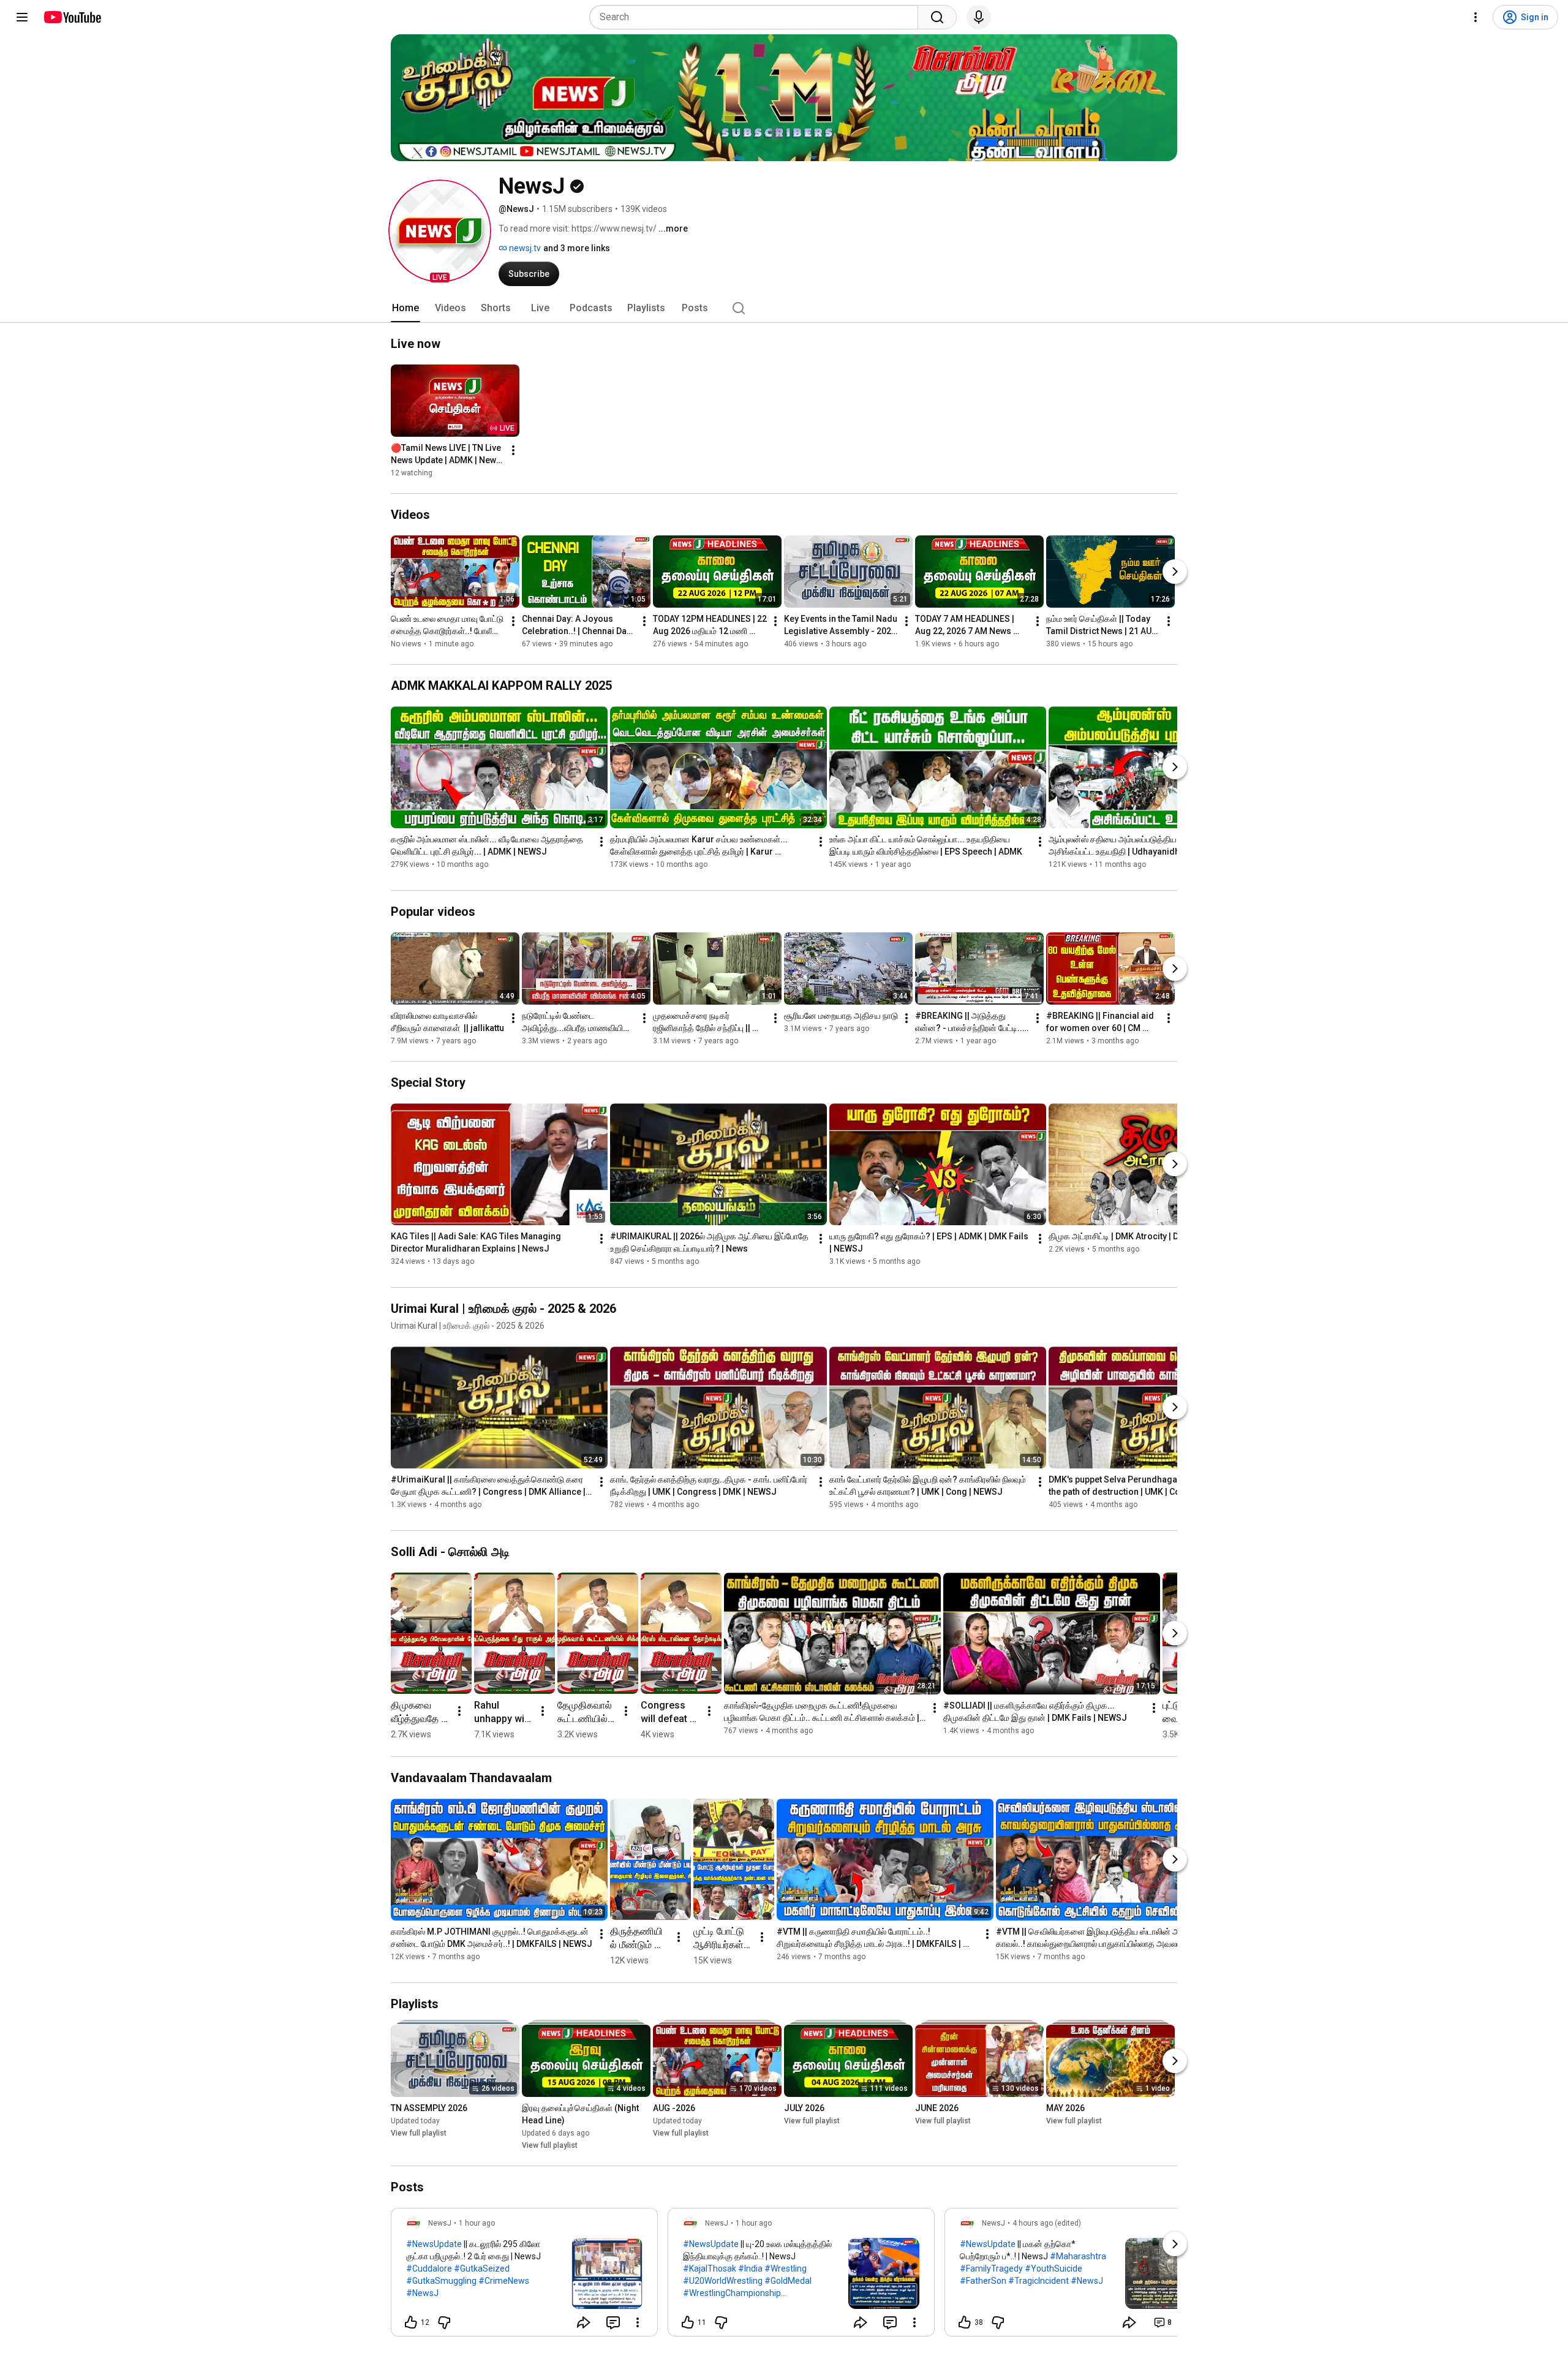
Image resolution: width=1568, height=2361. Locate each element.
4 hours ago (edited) (1047, 2223)
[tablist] (784, 308)
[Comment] (613, 2322)
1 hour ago (477, 2223)
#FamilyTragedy (991, 2268)
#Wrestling (786, 2268)
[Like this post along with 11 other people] (688, 2322)
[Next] (1175, 572)
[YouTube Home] (72, 17)
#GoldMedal (788, 2281)
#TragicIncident (1038, 2281)
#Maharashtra (1078, 2256)
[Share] (584, 2322)
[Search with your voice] (979, 17)
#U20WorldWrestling (723, 2281)
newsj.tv (524, 248)
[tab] (405, 308)
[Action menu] (638, 2322)
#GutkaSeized (482, 2268)
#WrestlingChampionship (732, 2293)
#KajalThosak (710, 2268)
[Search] (937, 17)
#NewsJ (422, 2293)
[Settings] (1476, 17)
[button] (440, 231)
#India (750, 2268)
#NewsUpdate (434, 2244)
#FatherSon (983, 2281)
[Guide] (22, 17)
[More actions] (513, 450)
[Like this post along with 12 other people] (411, 2322)
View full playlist (419, 2133)
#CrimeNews (504, 2281)
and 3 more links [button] (577, 248)
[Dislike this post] (444, 2322)
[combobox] (757, 17)
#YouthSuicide (1053, 2268)
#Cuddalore (429, 2268)
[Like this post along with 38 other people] (965, 2322)
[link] (524, 2276)
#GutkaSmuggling (441, 2281)
